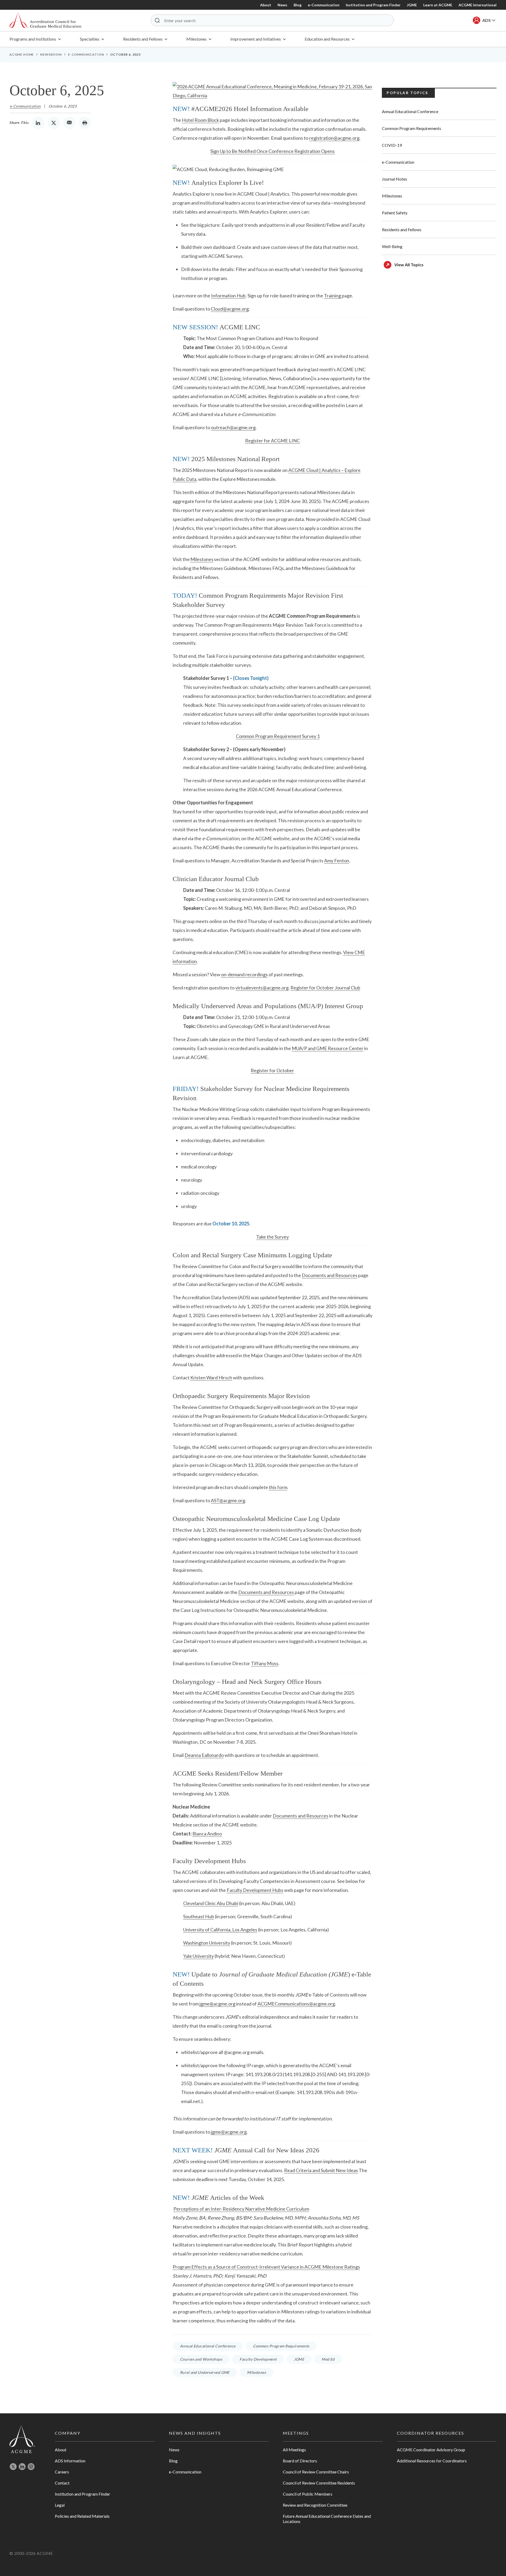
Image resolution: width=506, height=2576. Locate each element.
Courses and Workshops (201, 2359)
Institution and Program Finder (373, 5)
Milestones (202, 559)
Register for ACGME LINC (273, 441)
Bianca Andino (207, 1834)
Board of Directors (300, 2461)
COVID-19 (392, 145)
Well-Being (392, 246)
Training (332, 296)
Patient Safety (395, 213)
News (282, 5)
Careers (62, 2472)
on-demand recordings (244, 974)
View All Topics (409, 265)
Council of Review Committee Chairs (316, 2472)
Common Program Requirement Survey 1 (278, 736)
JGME (412, 5)
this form (278, 1487)
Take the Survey (273, 1237)
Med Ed (328, 2359)
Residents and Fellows (402, 229)
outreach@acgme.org (233, 427)
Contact (62, 2483)
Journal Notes (395, 179)
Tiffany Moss (265, 1663)
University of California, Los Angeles (220, 1930)
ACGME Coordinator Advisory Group (431, 2450)
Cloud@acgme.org (230, 309)
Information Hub (228, 296)
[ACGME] (45, 20)
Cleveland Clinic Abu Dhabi (211, 1903)
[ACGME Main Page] (22, 2439)
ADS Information (70, 2461)
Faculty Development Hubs (255, 1890)
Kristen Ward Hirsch (211, 1378)
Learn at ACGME (438, 5)
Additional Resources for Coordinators (432, 2461)
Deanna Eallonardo (204, 1755)
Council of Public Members (308, 2494)
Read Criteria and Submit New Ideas (321, 2170)
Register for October (272, 1070)
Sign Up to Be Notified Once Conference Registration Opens (273, 151)
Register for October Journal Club (325, 988)
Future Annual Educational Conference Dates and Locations (327, 2519)
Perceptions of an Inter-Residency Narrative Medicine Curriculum (241, 2209)
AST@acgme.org (228, 1500)
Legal (60, 2505)
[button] (157, 20)
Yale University (198, 1956)
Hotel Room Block (200, 120)
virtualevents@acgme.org (262, 988)
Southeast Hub (199, 1916)
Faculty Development (258, 2359)
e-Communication (324, 5)
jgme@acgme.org (217, 2004)
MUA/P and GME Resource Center (328, 1048)
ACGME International (478, 5)
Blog (298, 5)
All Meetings (294, 2450)
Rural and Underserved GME (205, 2372)
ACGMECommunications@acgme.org (296, 2004)
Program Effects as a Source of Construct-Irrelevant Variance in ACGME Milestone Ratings (266, 2267)
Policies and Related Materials (82, 2516)
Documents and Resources (330, 1275)
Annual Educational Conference (208, 2346)
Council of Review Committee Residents (319, 2483)
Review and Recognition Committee (315, 2505)
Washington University (207, 1943)
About (266, 5)
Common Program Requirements (281, 2346)
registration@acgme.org (334, 138)
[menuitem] (35, 39)
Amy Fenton (337, 861)
